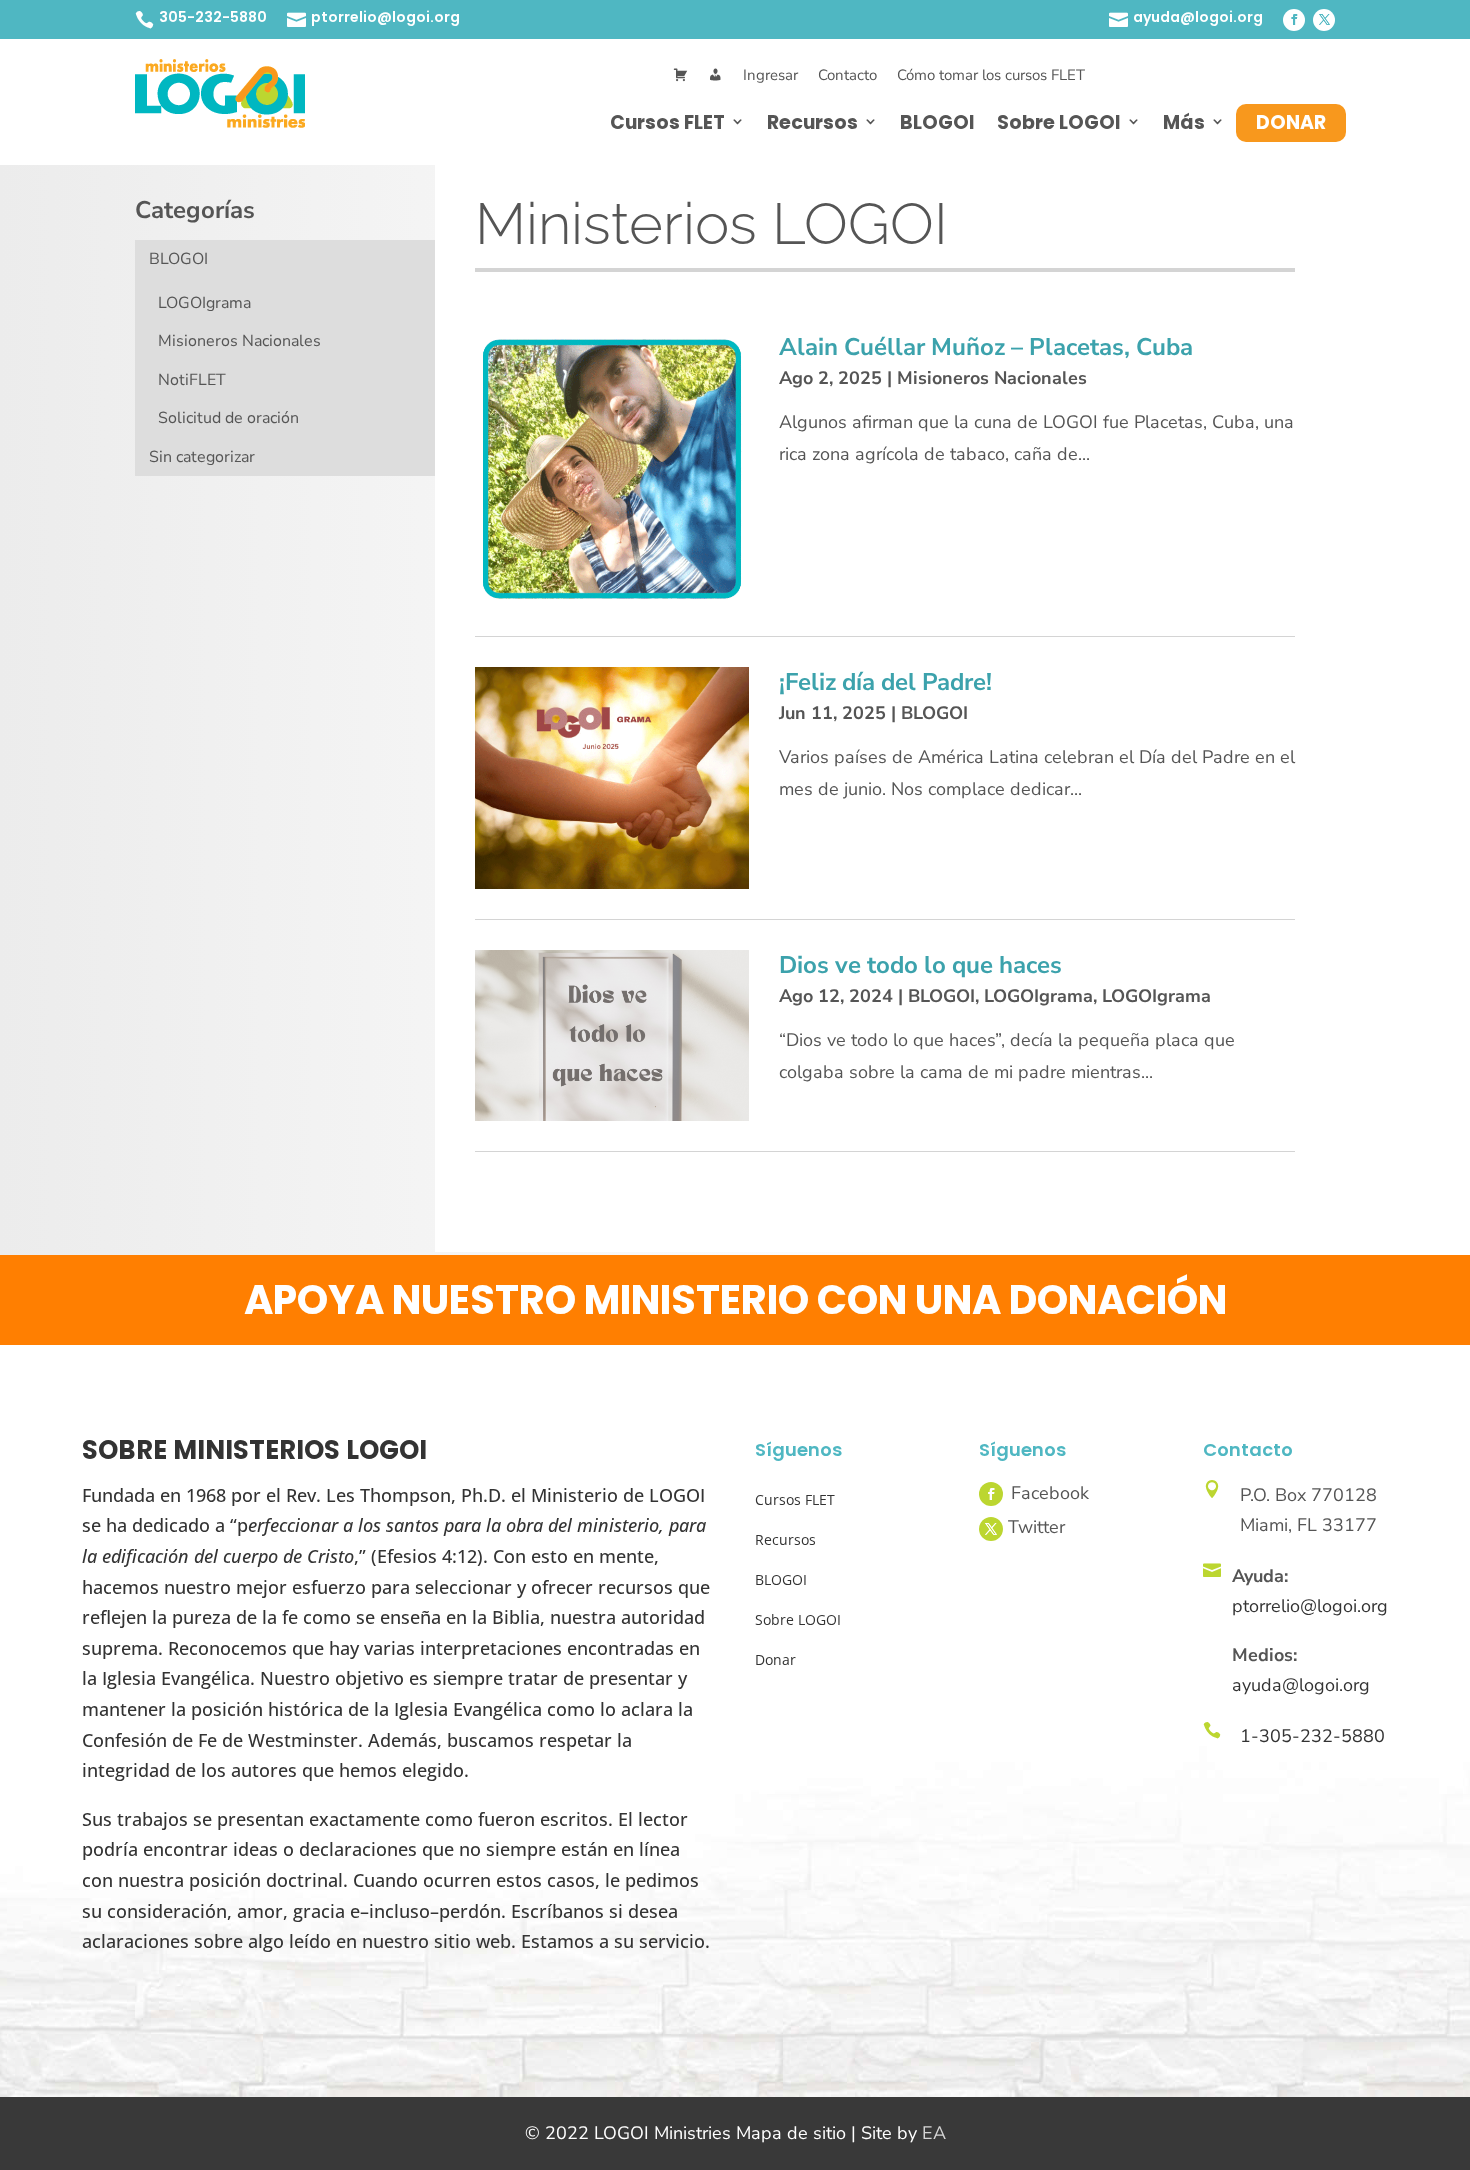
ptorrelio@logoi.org (385, 17)
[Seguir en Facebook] (1294, 20)
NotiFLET (192, 380)
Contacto (847, 75)
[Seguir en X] (1324, 20)
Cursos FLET (667, 122)
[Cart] (680, 75)
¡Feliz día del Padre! (885, 682)
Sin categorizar (202, 457)
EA (934, 2133)
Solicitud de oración (228, 418)
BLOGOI (937, 122)
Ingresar (770, 75)
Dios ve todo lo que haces (920, 965)
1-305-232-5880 (1312, 1736)
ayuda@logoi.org (1198, 17)
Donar (1291, 122)
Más (1184, 122)
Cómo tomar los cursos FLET (991, 75)
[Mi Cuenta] (715, 75)
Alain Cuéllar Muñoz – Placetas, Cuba (986, 347)
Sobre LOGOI (1059, 122)
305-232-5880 (213, 17)
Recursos (812, 122)
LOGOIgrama (204, 303)
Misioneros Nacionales (239, 341)
